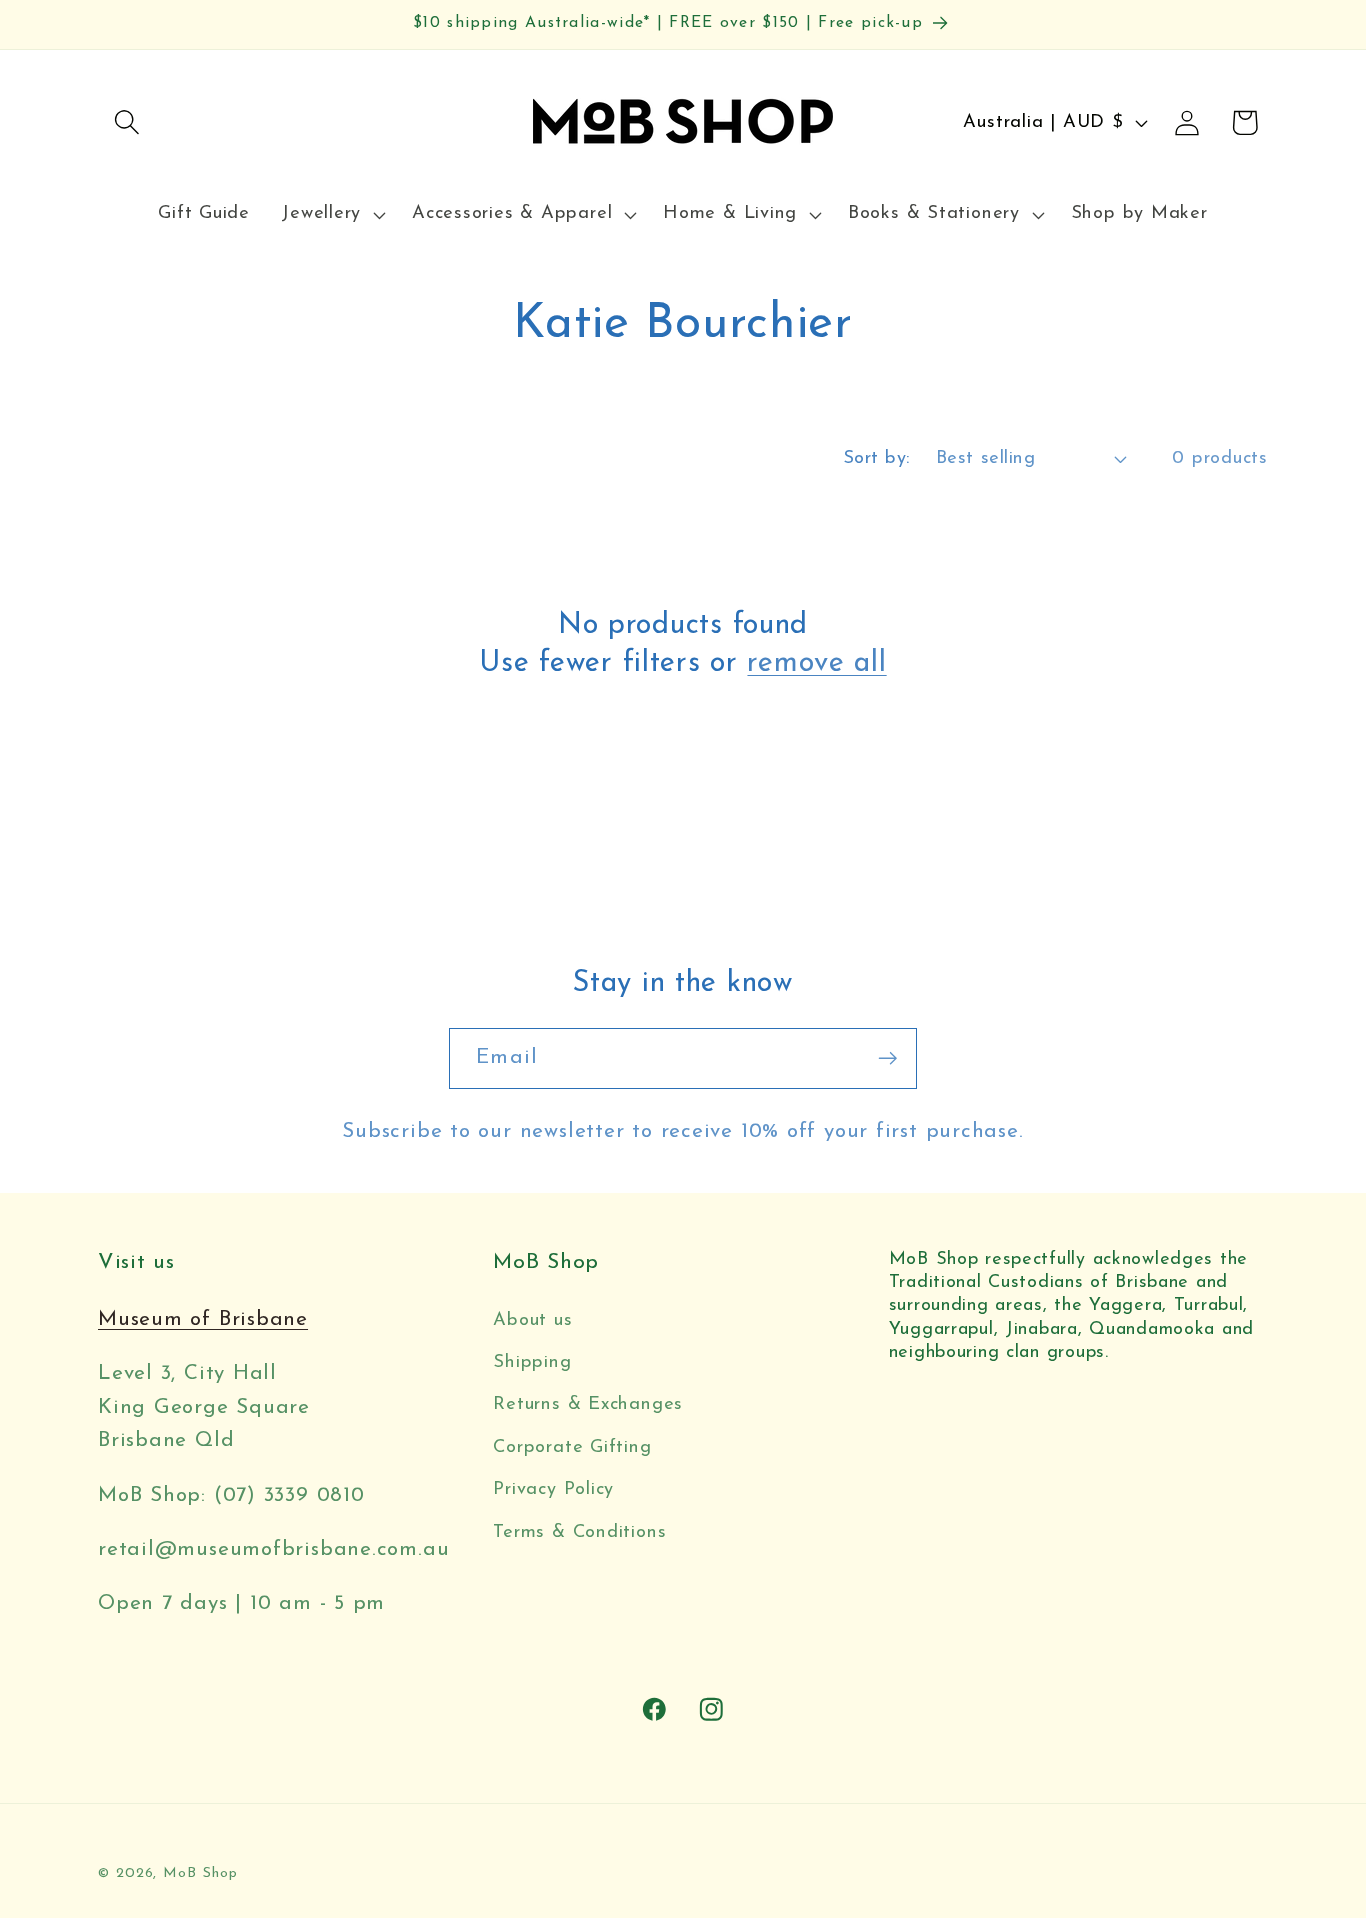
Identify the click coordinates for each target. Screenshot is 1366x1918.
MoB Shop (200, 1873)
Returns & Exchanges (588, 1404)
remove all (816, 663)
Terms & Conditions (579, 1532)
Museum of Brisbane (203, 1319)
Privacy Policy (553, 1489)
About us (532, 1320)
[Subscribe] (887, 1058)
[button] (126, 122)
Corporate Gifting (572, 1447)
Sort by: (876, 458)
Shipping (532, 1362)
